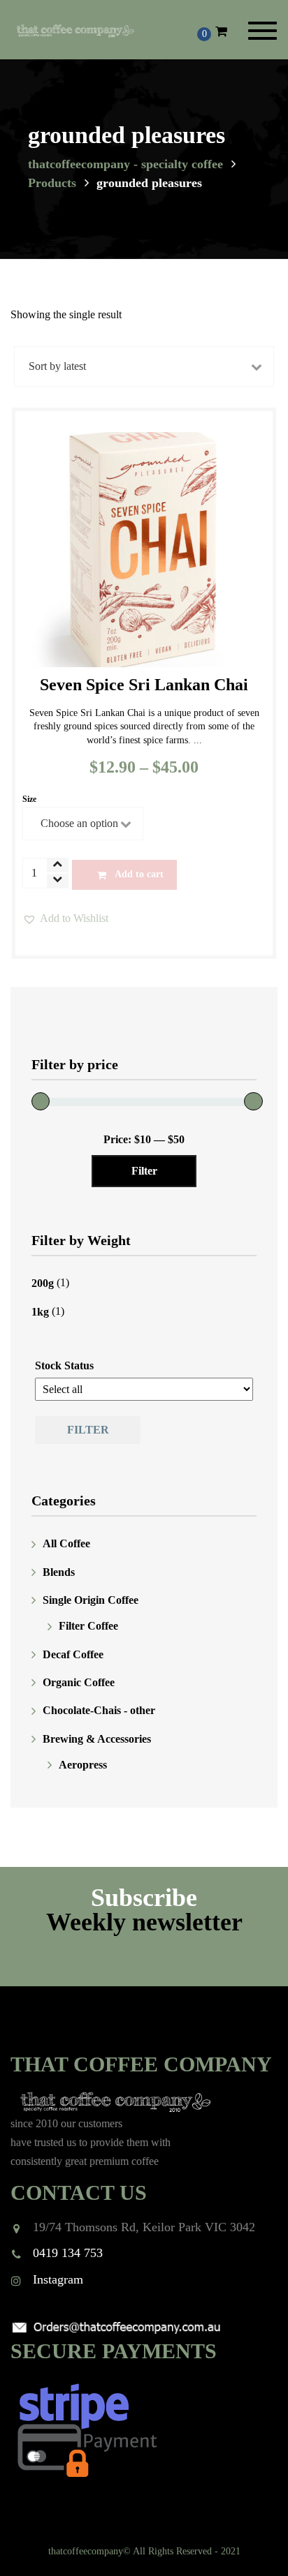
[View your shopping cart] (221, 31)
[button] (65, 918)
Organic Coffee (79, 1682)
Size (29, 799)
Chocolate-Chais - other (99, 1711)
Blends (59, 1572)
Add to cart (139, 874)
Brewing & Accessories (97, 1739)
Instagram (58, 2279)
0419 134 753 (68, 2253)
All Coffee (66, 1544)
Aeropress (83, 1765)
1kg (40, 1312)
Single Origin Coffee (91, 1600)
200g (43, 1283)
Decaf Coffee (73, 1654)
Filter (144, 1171)
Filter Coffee (88, 1626)
